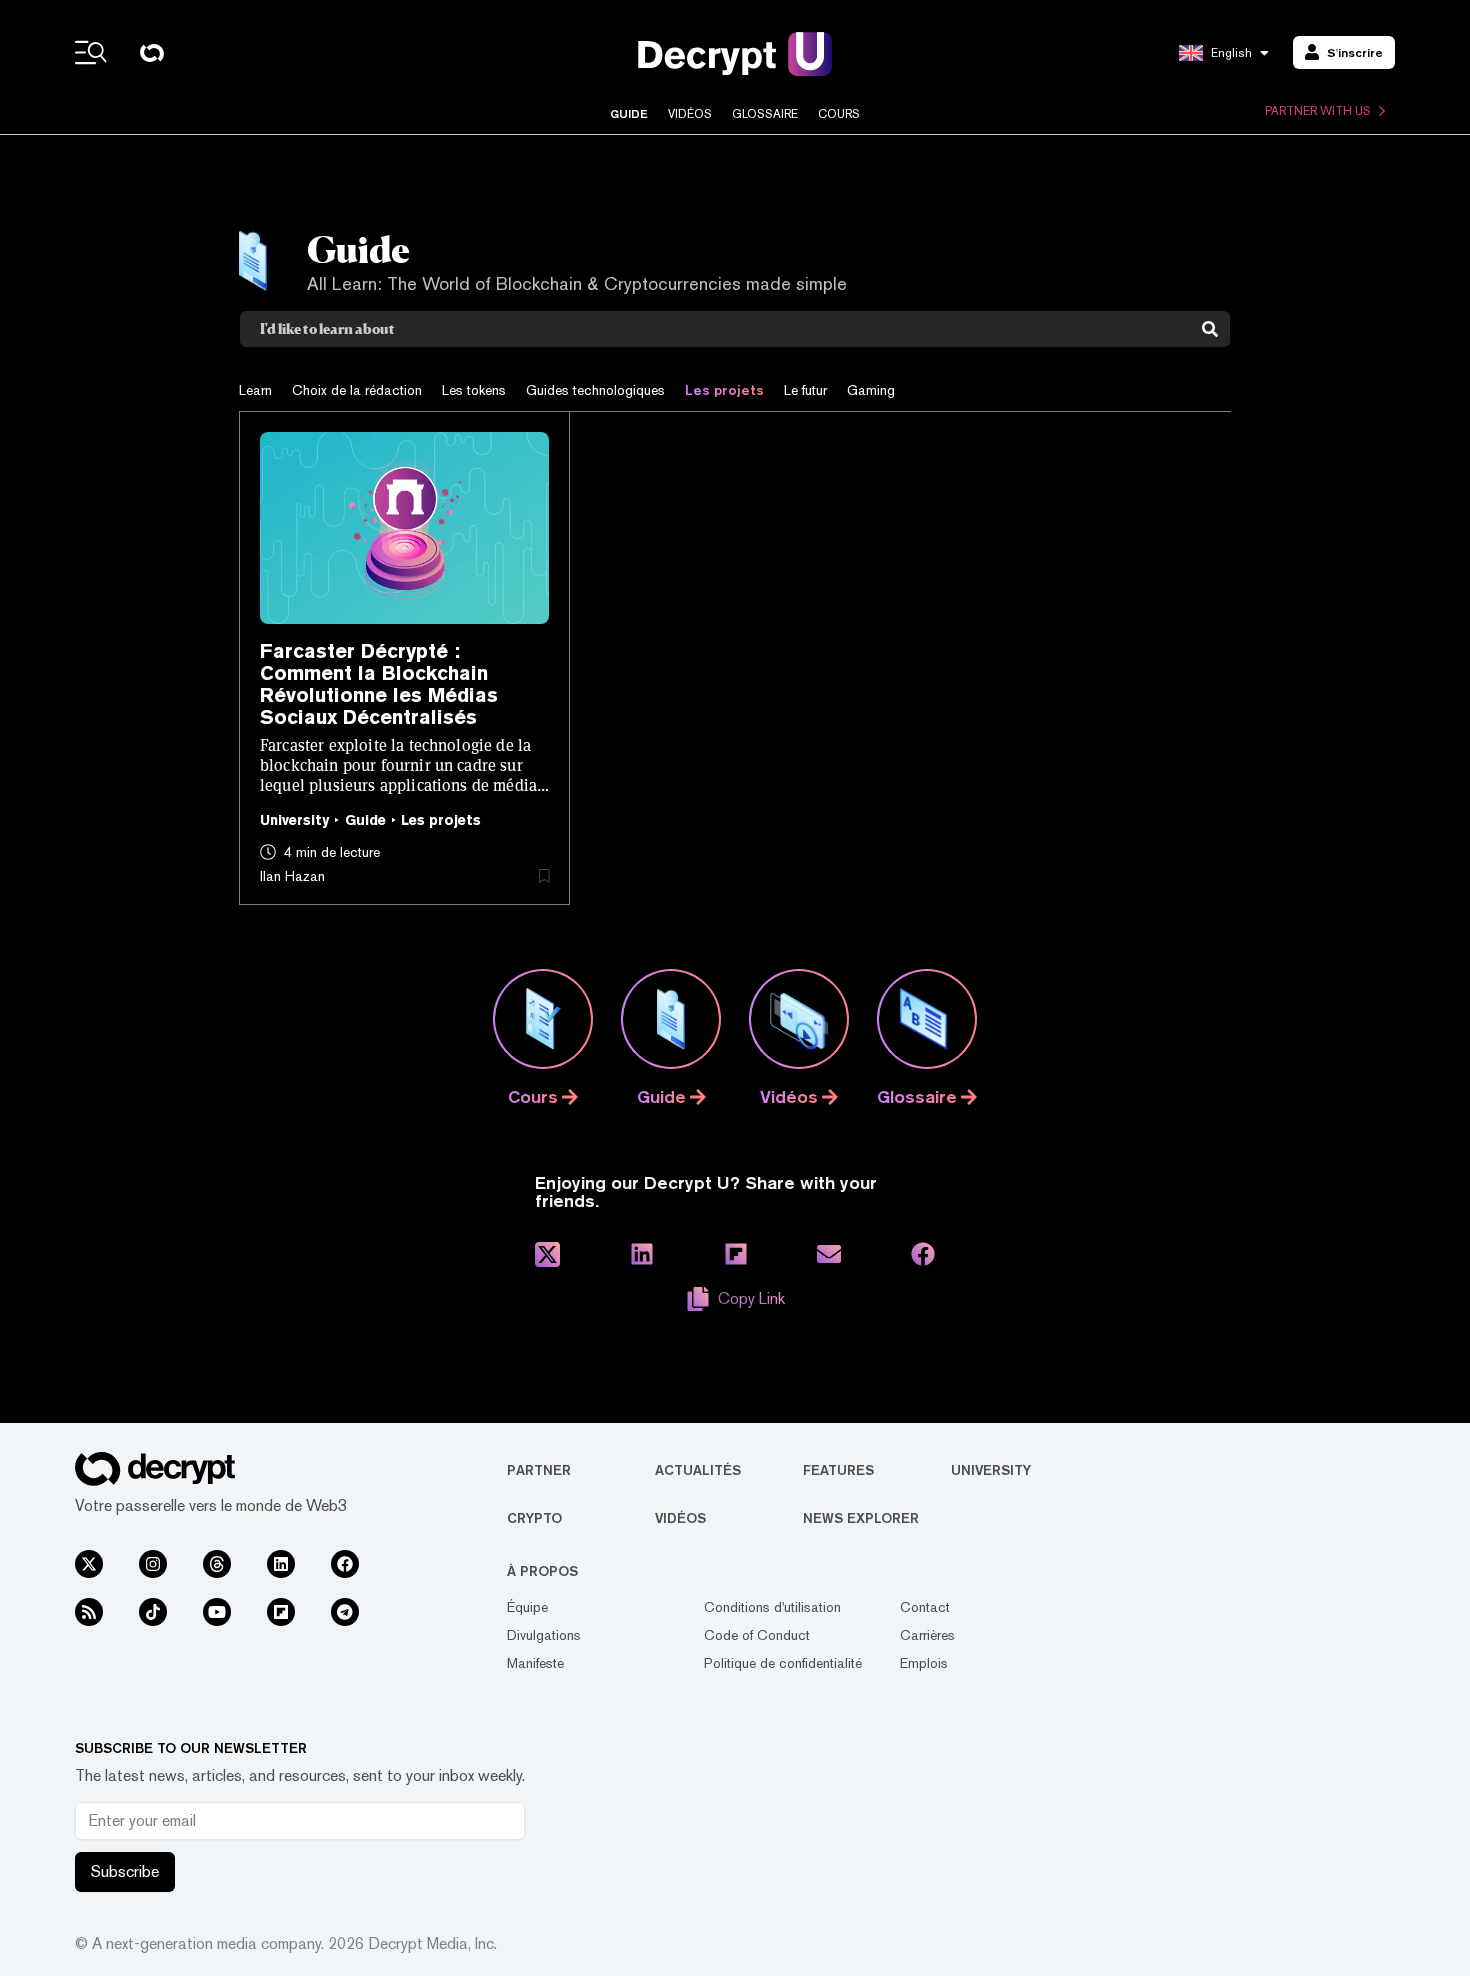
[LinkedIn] (281, 1564)
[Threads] (217, 1564)
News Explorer (861, 1518)
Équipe (527, 1607)
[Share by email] (829, 1254)
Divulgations (544, 1635)
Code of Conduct (757, 1635)
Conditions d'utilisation (772, 1607)
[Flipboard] (281, 1612)
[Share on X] (547, 1254)
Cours (839, 114)
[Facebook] (345, 1564)
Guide (629, 114)
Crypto (534, 1518)
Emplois (924, 1663)
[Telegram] (345, 1612)
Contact (925, 1607)
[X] (89, 1564)
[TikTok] (153, 1612)
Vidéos (690, 114)
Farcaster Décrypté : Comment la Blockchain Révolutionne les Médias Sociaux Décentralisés (379, 684)
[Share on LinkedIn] (642, 1254)
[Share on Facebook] (923, 1254)
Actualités (698, 1470)
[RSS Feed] (89, 1612)
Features (838, 1470)
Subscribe (125, 1871)
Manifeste (535, 1663)
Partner (539, 1470)
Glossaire (765, 114)
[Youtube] (217, 1612)
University (991, 1470)
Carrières (927, 1635)
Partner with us (1318, 111)
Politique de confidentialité (783, 1663)
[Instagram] (153, 1564)
